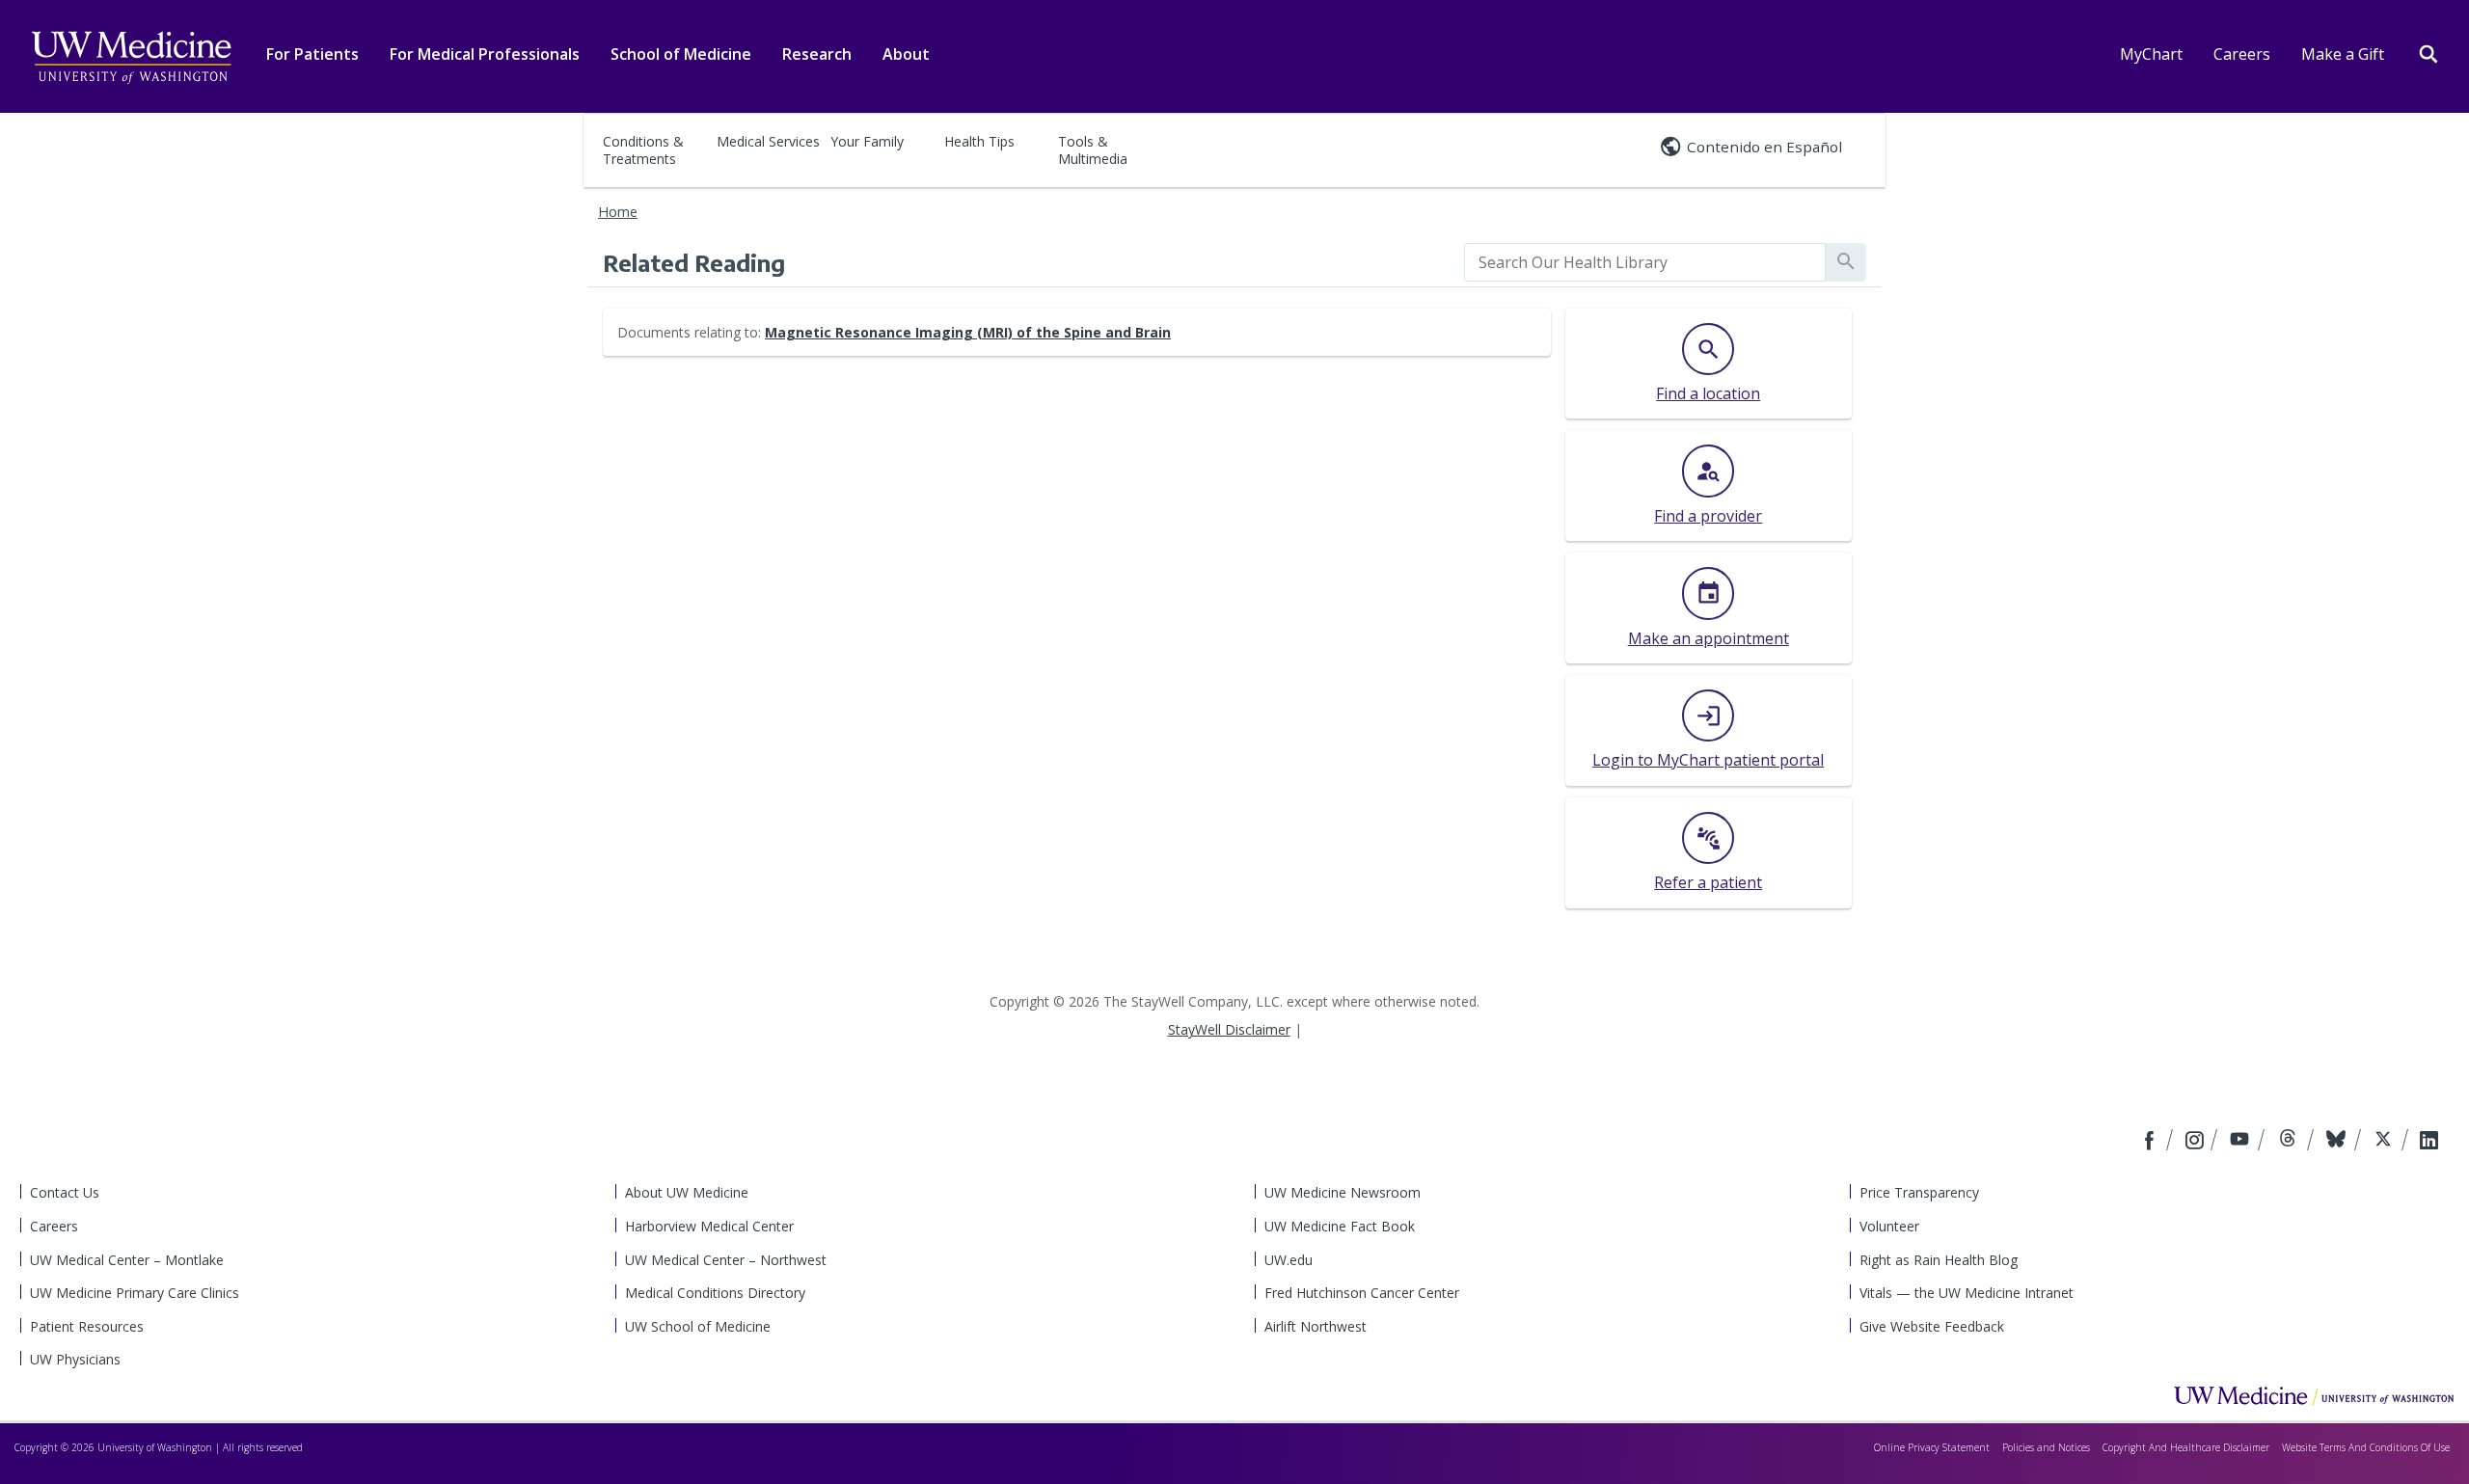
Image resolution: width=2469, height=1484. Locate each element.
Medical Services (768, 141)
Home (618, 212)
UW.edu (1289, 1260)
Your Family (867, 141)
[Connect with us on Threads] (2290, 1142)
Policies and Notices (2046, 1447)
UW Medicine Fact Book (1340, 1226)
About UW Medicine (687, 1192)
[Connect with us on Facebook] (2152, 1142)
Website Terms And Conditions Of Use (2366, 1447)
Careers (2242, 54)
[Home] (2314, 1395)
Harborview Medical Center (709, 1226)
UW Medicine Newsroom (1343, 1192)
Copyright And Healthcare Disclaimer (2186, 1447)
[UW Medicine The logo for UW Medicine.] (131, 58)
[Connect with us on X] (2386, 1142)
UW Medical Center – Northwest (726, 1260)
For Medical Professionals (485, 54)
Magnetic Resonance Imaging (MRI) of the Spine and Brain (968, 332)
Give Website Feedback (1932, 1326)
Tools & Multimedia (1093, 150)
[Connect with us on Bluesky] (2338, 1142)
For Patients (312, 54)
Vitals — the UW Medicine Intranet (1967, 1293)
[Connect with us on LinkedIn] (2429, 1142)
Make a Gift (2343, 54)
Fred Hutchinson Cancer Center (1362, 1293)
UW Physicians (75, 1359)
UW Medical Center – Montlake (127, 1260)
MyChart (2151, 54)
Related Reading (694, 262)
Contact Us (65, 1192)
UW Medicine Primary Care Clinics (135, 1293)
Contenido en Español (1764, 147)
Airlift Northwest (1316, 1326)
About (906, 54)
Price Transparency (1919, 1192)
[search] (1645, 262)
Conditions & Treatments (643, 150)
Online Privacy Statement (1932, 1447)
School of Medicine (681, 54)
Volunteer (1889, 1226)
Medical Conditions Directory (715, 1293)
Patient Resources (87, 1326)
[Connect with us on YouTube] (2242, 1142)
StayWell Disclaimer (1229, 1029)
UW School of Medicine (698, 1326)
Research (817, 54)
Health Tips (979, 141)
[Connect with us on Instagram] (2196, 1142)
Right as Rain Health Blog (1939, 1260)
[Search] (2428, 52)
